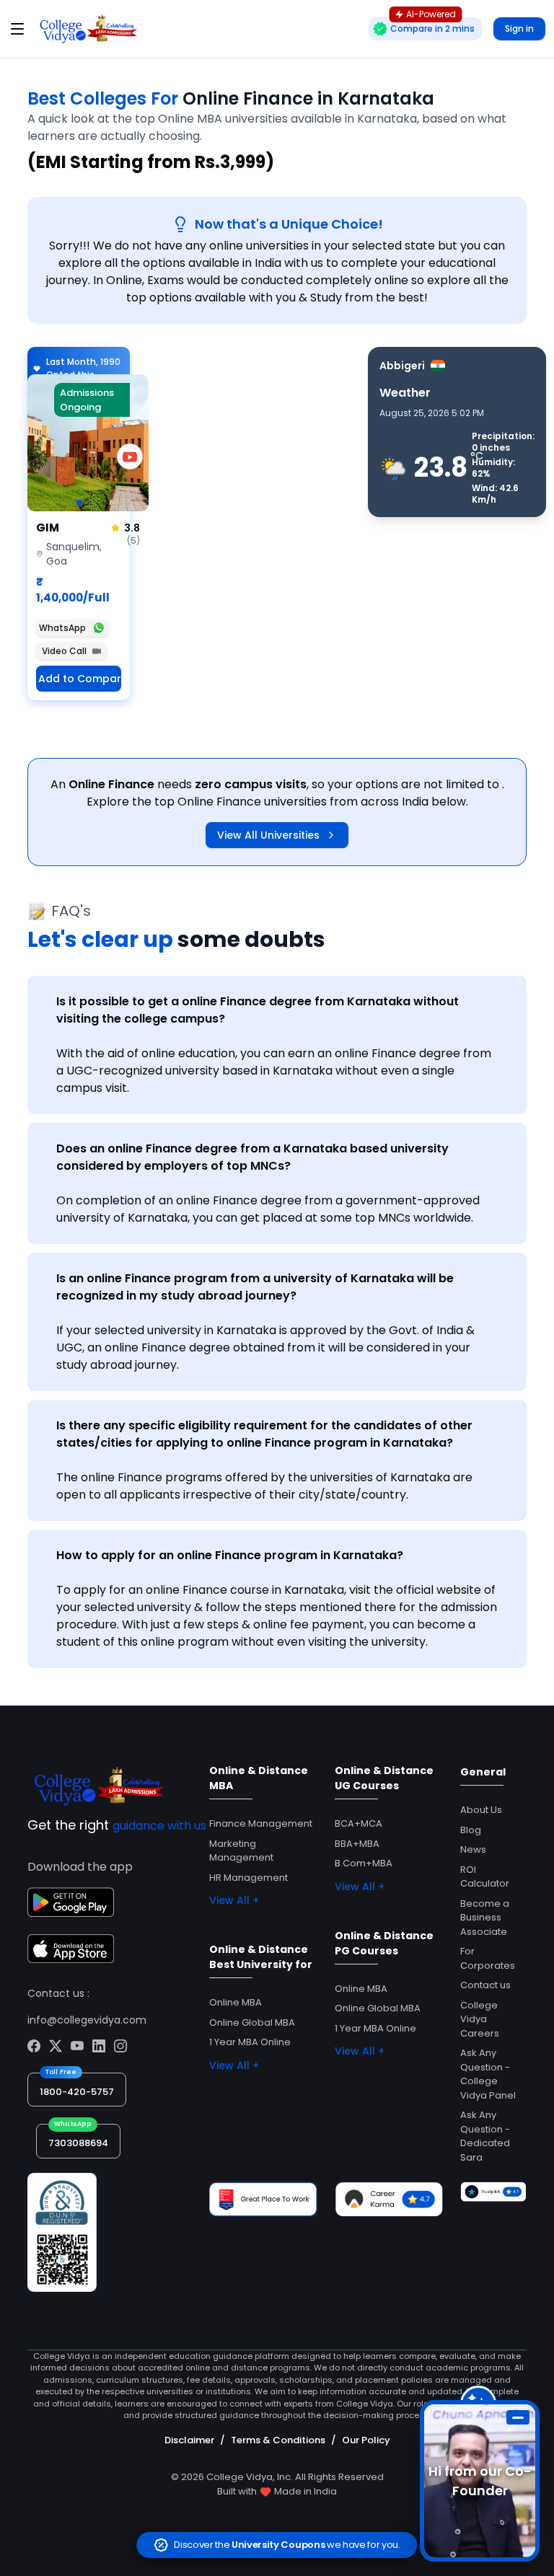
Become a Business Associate (485, 1918)
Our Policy (366, 2440)
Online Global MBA (252, 2023)
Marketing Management (241, 1851)
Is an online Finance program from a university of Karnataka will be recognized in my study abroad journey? (255, 1287)
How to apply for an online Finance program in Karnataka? (230, 1555)
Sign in (519, 28)
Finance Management (261, 1823)
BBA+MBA (357, 1844)
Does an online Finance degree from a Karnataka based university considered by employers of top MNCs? (252, 1157)
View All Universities (268, 835)
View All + (234, 1900)
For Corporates (488, 1958)
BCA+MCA (359, 1823)
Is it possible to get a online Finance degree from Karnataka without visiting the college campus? (258, 1010)
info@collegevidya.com (87, 2020)
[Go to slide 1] (79, 503)
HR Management (249, 1878)
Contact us (485, 1985)
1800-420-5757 (77, 2092)
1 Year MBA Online (250, 2042)
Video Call (64, 651)
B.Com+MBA (364, 1863)
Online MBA (236, 2002)
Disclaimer (189, 2440)
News (473, 1849)
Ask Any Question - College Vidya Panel (488, 2074)
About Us (481, 1810)
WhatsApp (62, 628)
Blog (471, 1830)
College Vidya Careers (480, 2019)
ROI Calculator (485, 1877)
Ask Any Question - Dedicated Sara (485, 2136)
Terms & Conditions (278, 2440)
